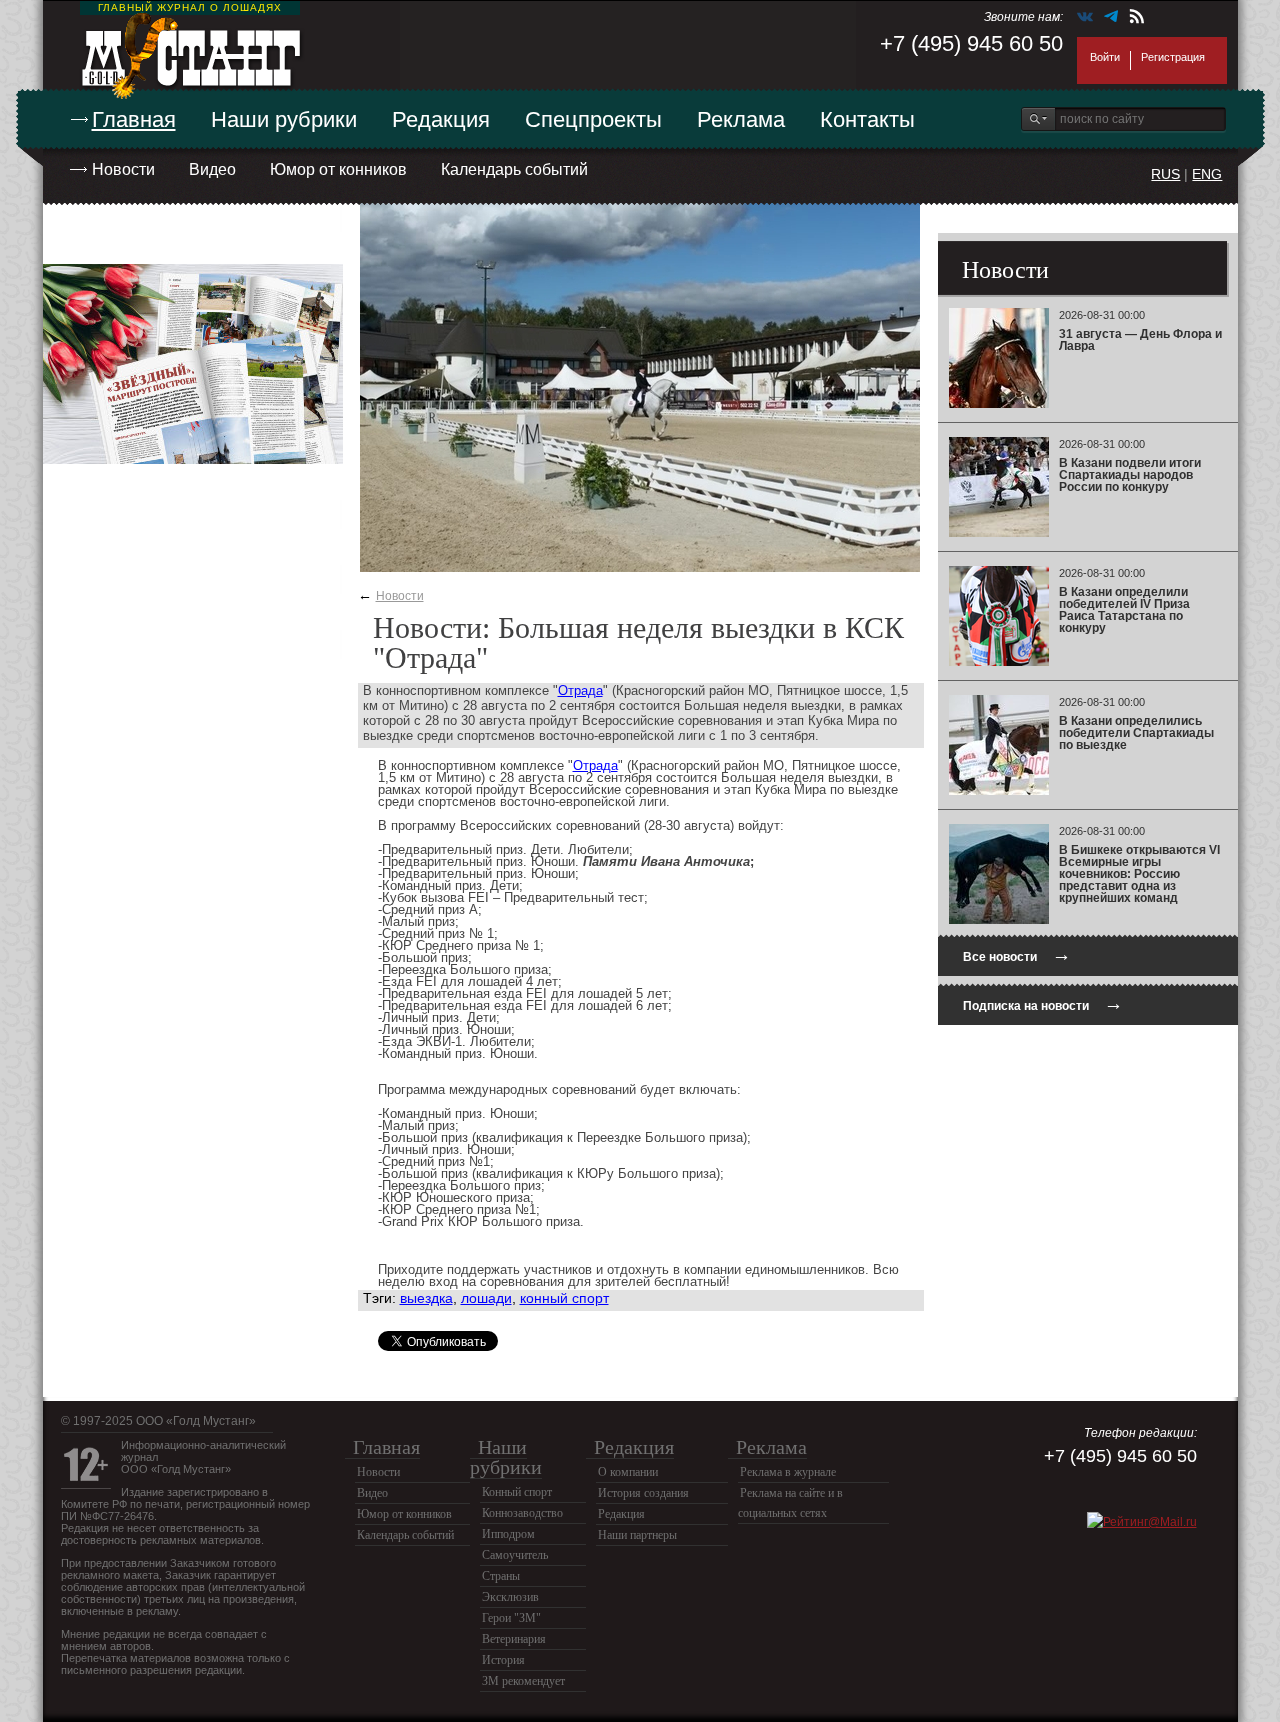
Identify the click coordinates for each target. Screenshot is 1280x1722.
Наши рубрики (284, 119)
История (503, 1660)
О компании (628, 1472)
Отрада (580, 690)
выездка (426, 1298)
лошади (486, 1298)
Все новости (1017, 954)
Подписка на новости (1043, 1003)
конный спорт (564, 1298)
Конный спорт (517, 1492)
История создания (643, 1493)
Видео (212, 169)
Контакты (867, 119)
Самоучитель (515, 1555)
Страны (501, 1576)
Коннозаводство (522, 1513)
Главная (134, 119)
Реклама (741, 119)
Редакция (441, 119)
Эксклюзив (510, 1597)
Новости (123, 169)
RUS (1165, 174)
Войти (1105, 57)
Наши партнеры (637, 1535)
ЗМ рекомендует (523, 1681)
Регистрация (1173, 57)
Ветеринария (514, 1639)
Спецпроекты (593, 119)
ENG (1207, 174)
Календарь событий (514, 169)
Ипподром (508, 1534)
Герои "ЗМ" (511, 1618)
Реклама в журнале (788, 1472)
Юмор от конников (338, 169)
